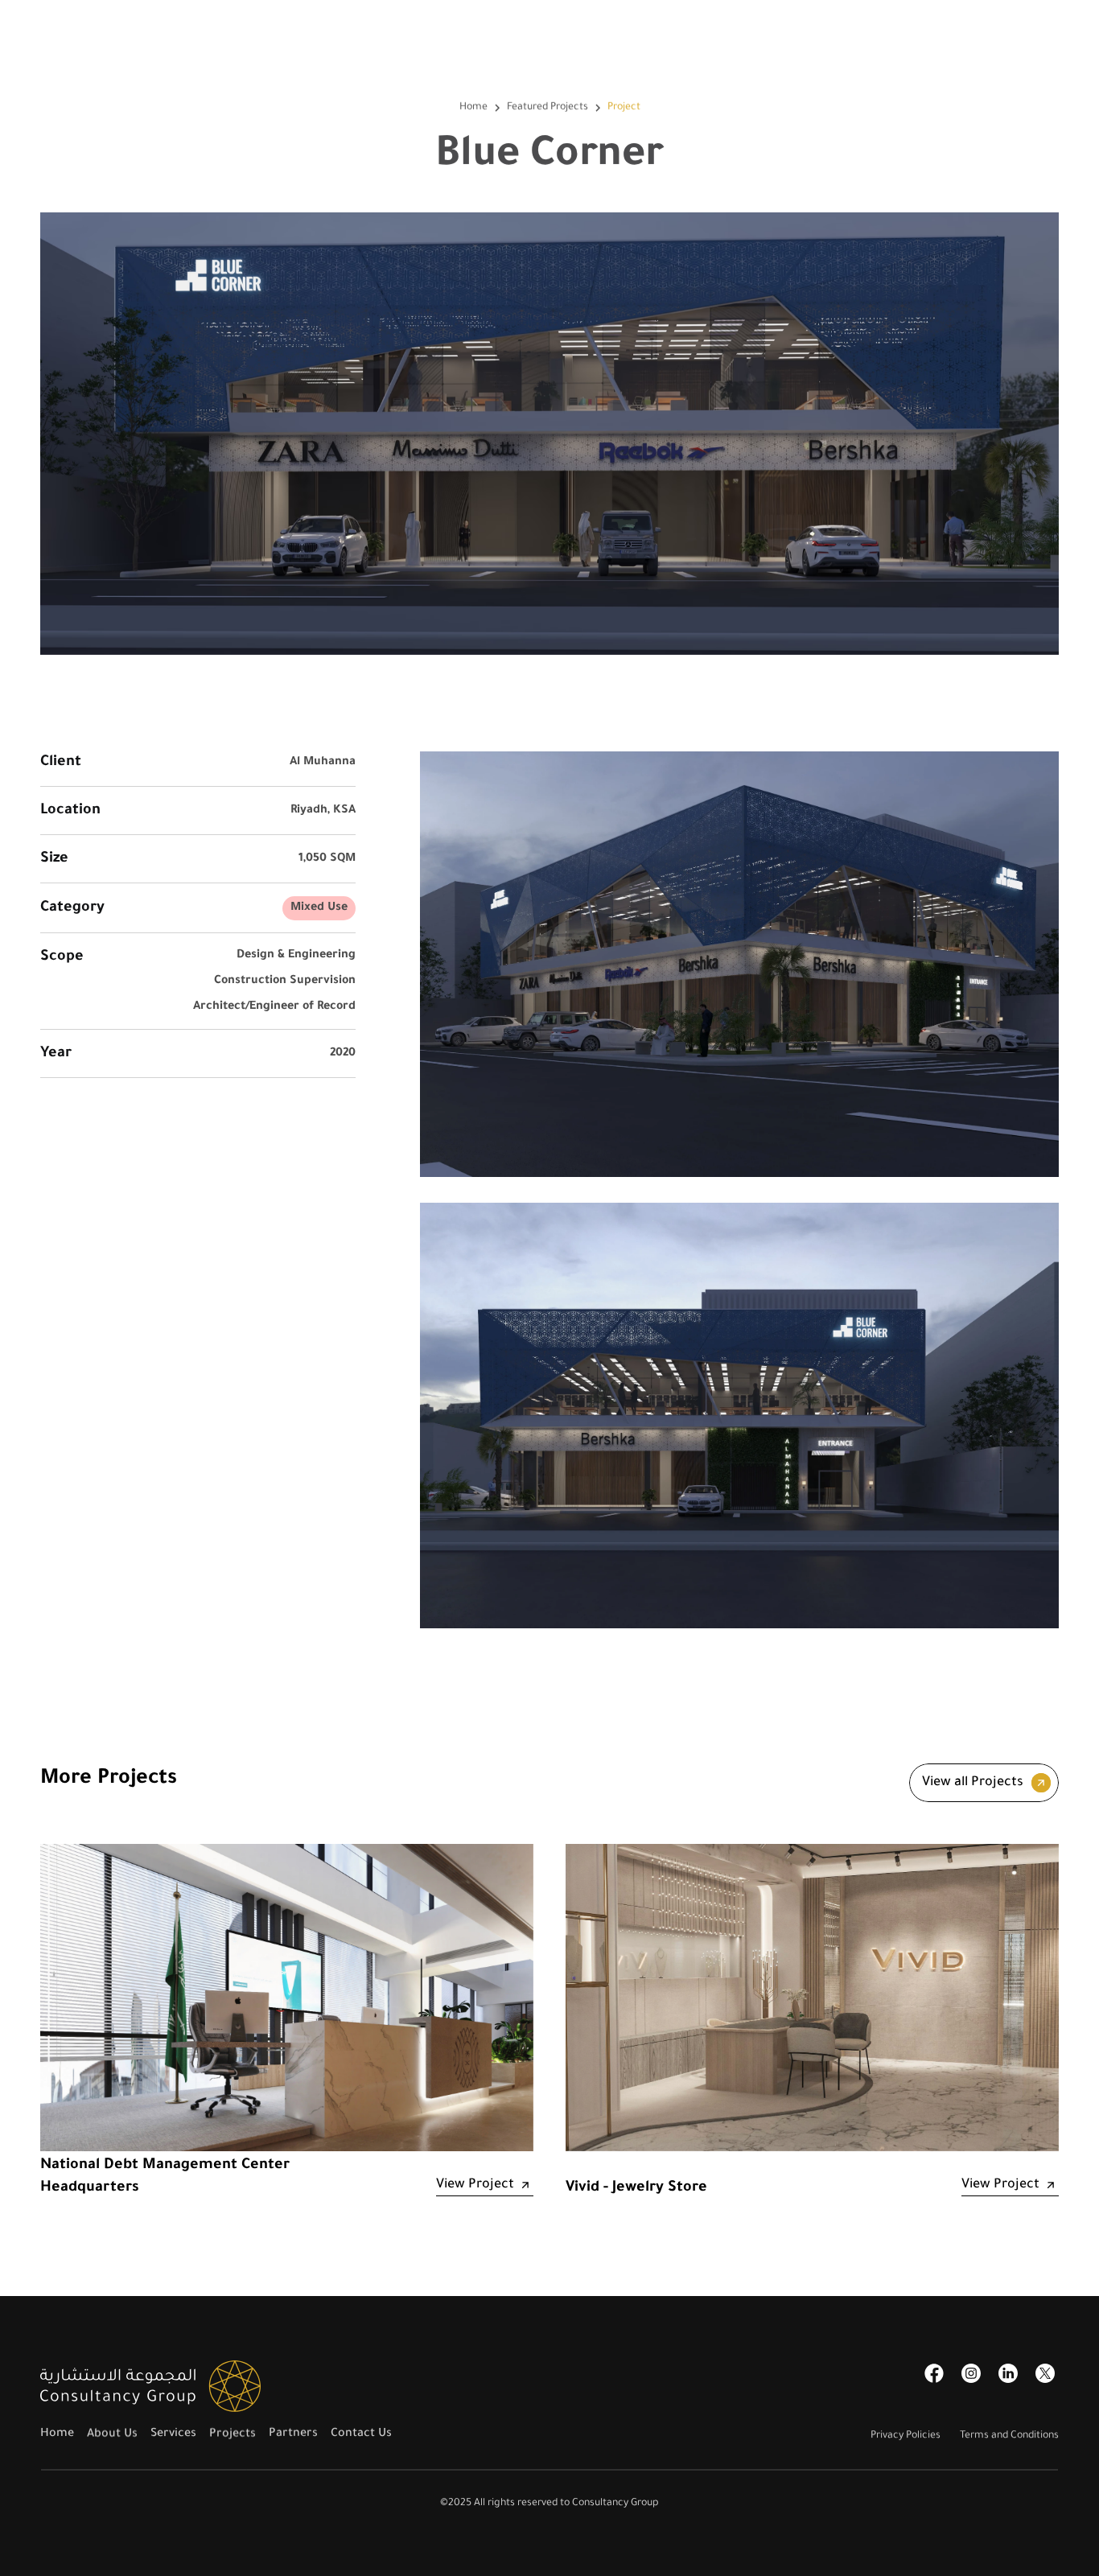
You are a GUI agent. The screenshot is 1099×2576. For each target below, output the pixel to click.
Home (473, 108)
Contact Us (361, 2434)
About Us (112, 2434)
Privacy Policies (906, 2436)
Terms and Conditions (1009, 2436)
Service (171, 2434)
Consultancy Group (615, 2504)
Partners (293, 2434)
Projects (233, 2434)
